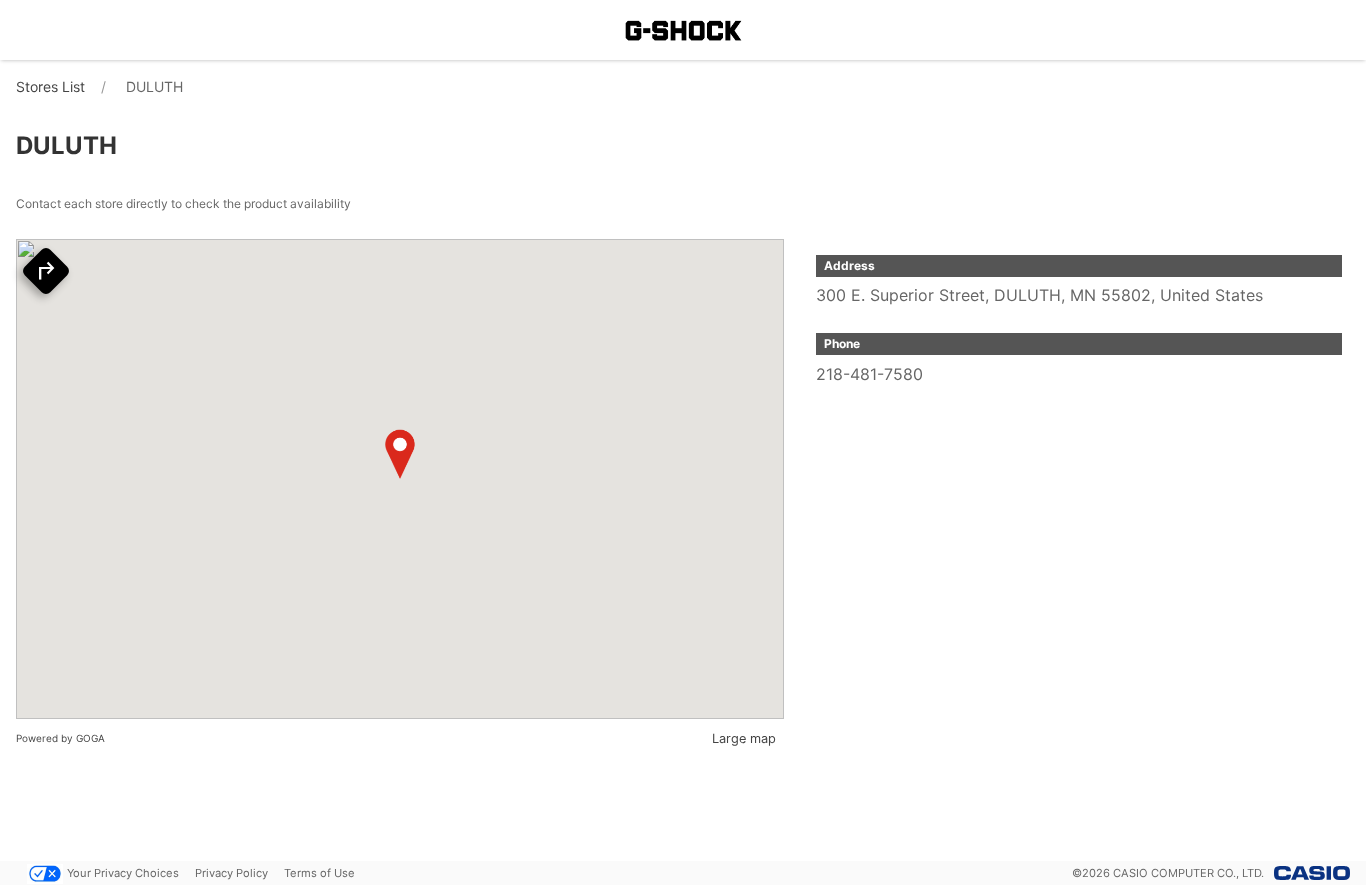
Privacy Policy (231, 873)
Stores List (50, 86)
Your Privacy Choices (123, 873)
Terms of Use (319, 873)
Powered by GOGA (60, 738)
